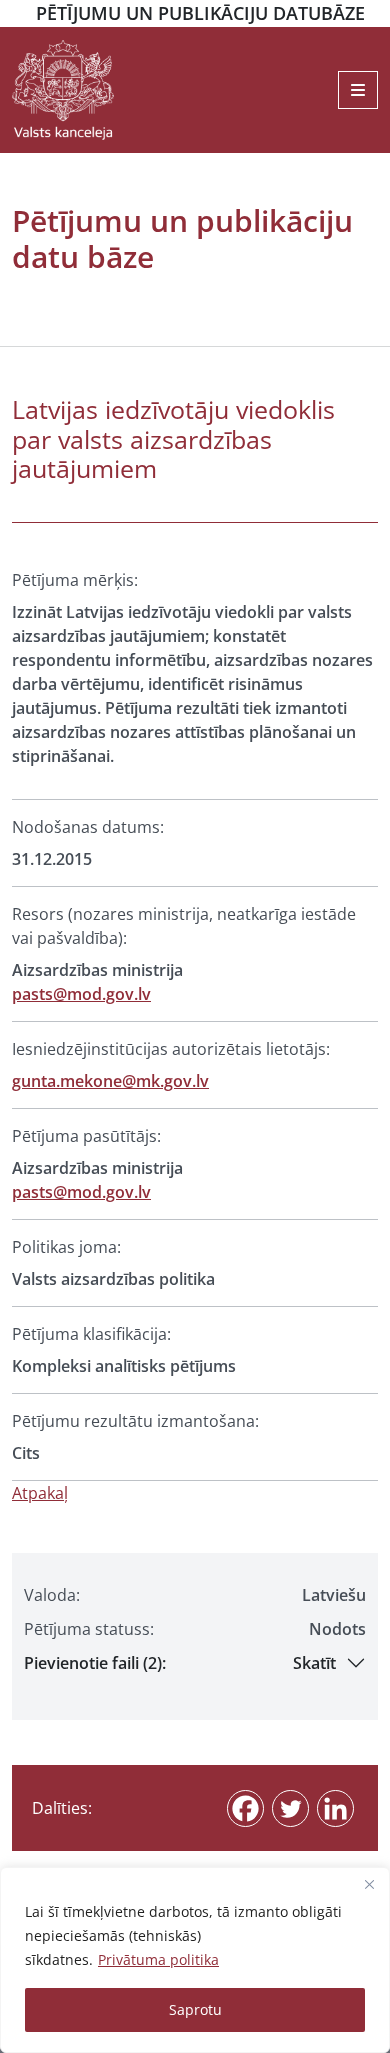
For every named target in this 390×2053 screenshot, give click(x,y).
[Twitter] (290, 1808)
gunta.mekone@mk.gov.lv (110, 1081)
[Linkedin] (335, 1808)
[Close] (369, 1884)
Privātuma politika (158, 1959)
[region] (195, 1960)
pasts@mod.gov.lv (81, 994)
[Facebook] (245, 1808)
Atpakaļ (40, 1493)
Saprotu (195, 2009)
